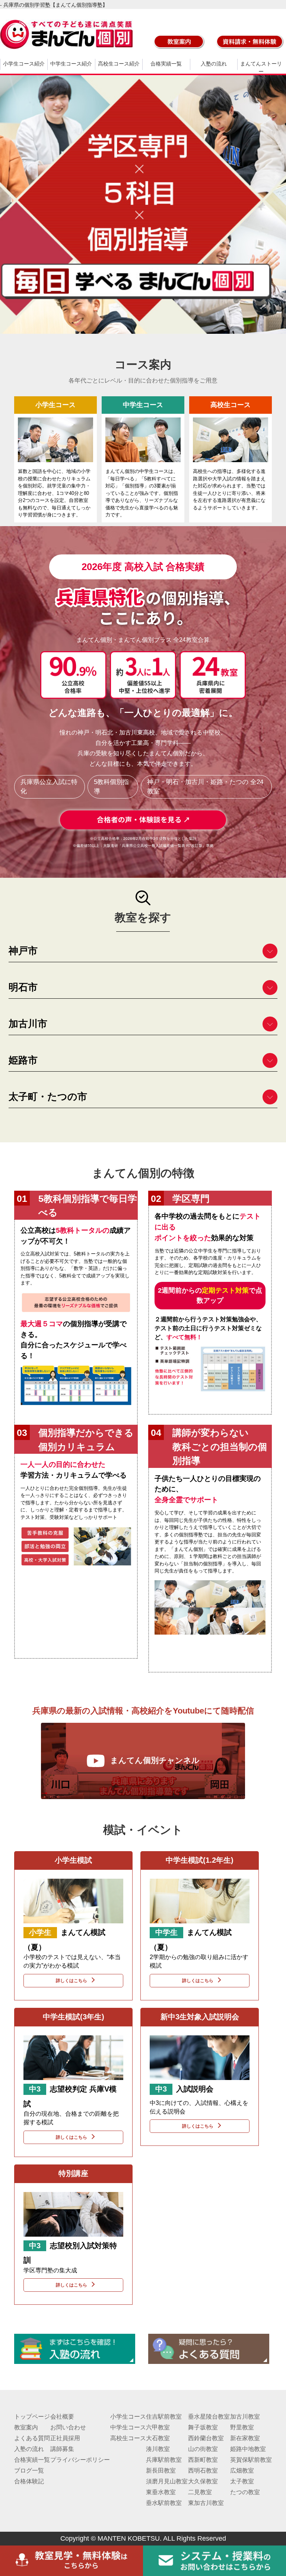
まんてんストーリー (261, 68)
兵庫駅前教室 (164, 2460)
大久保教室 (203, 2481)
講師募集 (62, 2449)
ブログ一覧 (29, 2471)
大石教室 (158, 2438)
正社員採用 (65, 2438)
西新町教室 (203, 2460)
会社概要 (62, 2417)
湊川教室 (158, 2449)
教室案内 (26, 2427)
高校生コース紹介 (119, 64)
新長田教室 (161, 2471)
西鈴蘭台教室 (206, 2438)
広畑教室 (242, 2471)
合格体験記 (29, 2481)
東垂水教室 (161, 2492)
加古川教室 (245, 2417)
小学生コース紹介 (24, 64)
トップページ (32, 2417)
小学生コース (128, 2417)
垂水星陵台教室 (209, 2417)
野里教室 (242, 2427)
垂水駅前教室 (164, 2503)
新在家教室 (245, 2438)
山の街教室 (203, 2449)
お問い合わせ (68, 2427)
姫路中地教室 (248, 2449)
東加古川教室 (206, 2503)
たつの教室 (245, 2492)
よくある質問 (32, 2438)
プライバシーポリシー (80, 2460)
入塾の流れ (214, 64)
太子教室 (242, 2481)
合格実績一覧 (166, 64)
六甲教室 (158, 2427)
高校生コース (128, 2438)
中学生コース (128, 2427)
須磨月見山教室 (167, 2481)
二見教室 (200, 2492)
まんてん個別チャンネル (155, 1760)
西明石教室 (203, 2471)
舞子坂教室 (203, 2427)
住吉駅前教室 (164, 2417)
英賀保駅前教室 (251, 2460)
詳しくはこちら (71, 1980)
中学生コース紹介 (71, 64)
